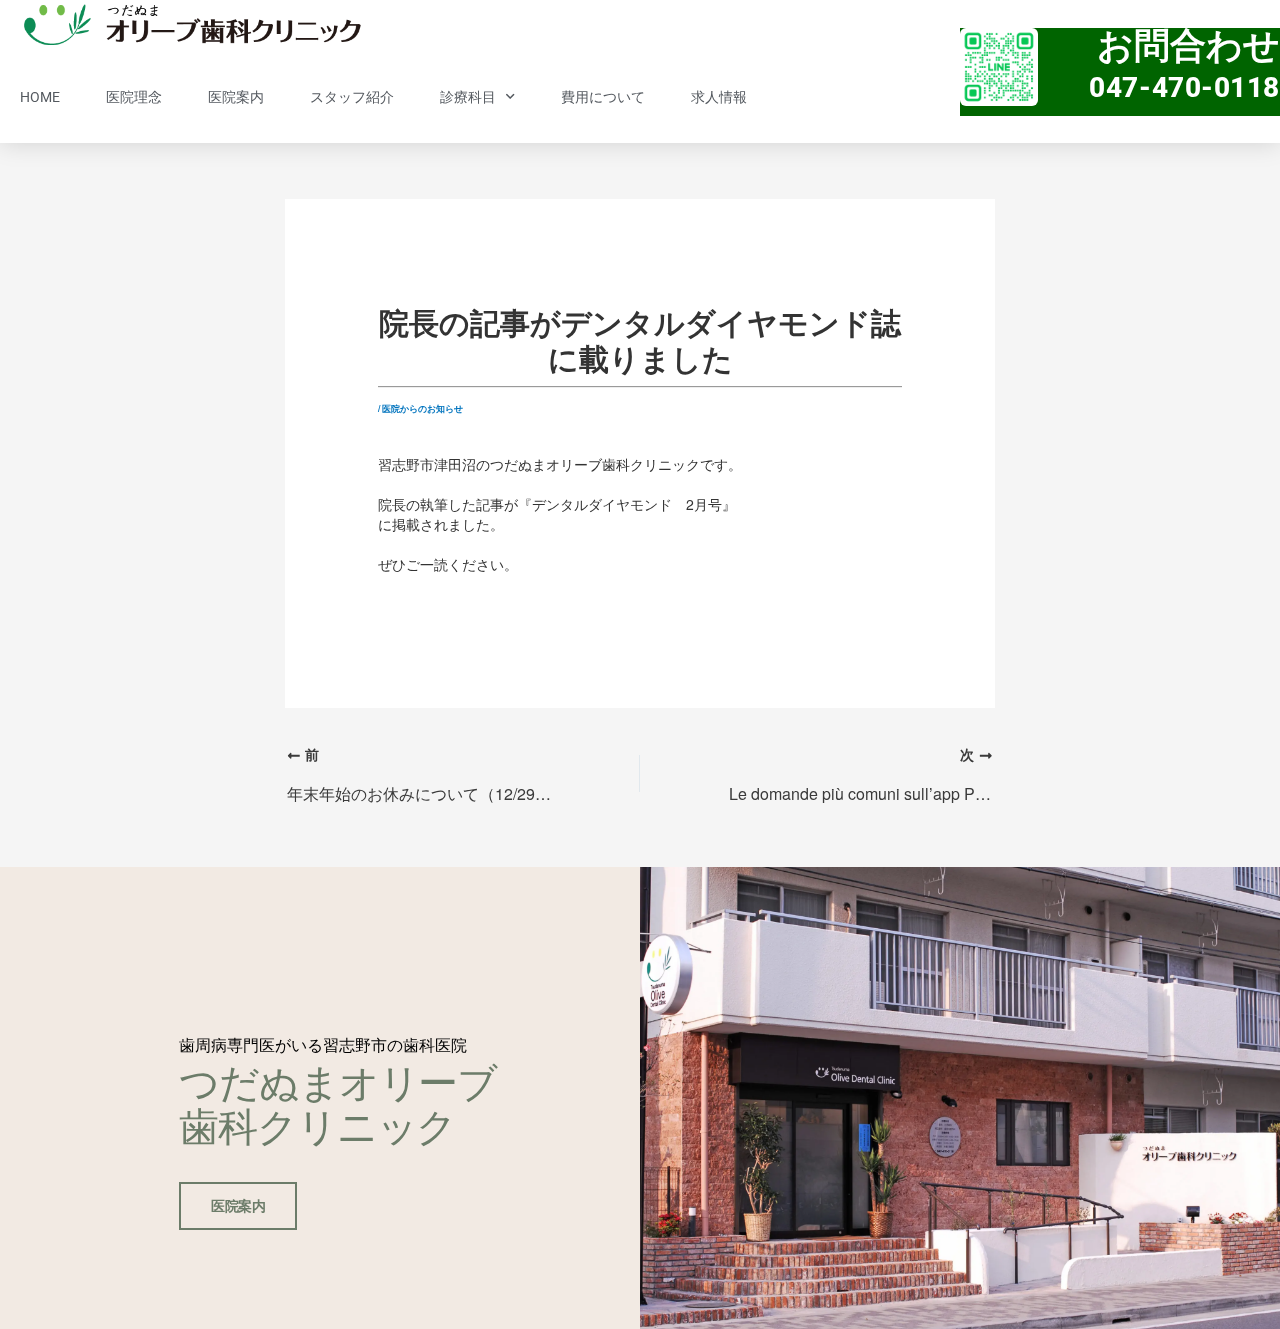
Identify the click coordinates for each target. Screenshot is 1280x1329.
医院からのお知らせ (422, 408)
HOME (40, 97)
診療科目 (468, 97)
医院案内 (236, 97)
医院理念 (134, 97)
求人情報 (719, 97)
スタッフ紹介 (352, 97)
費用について (603, 97)
